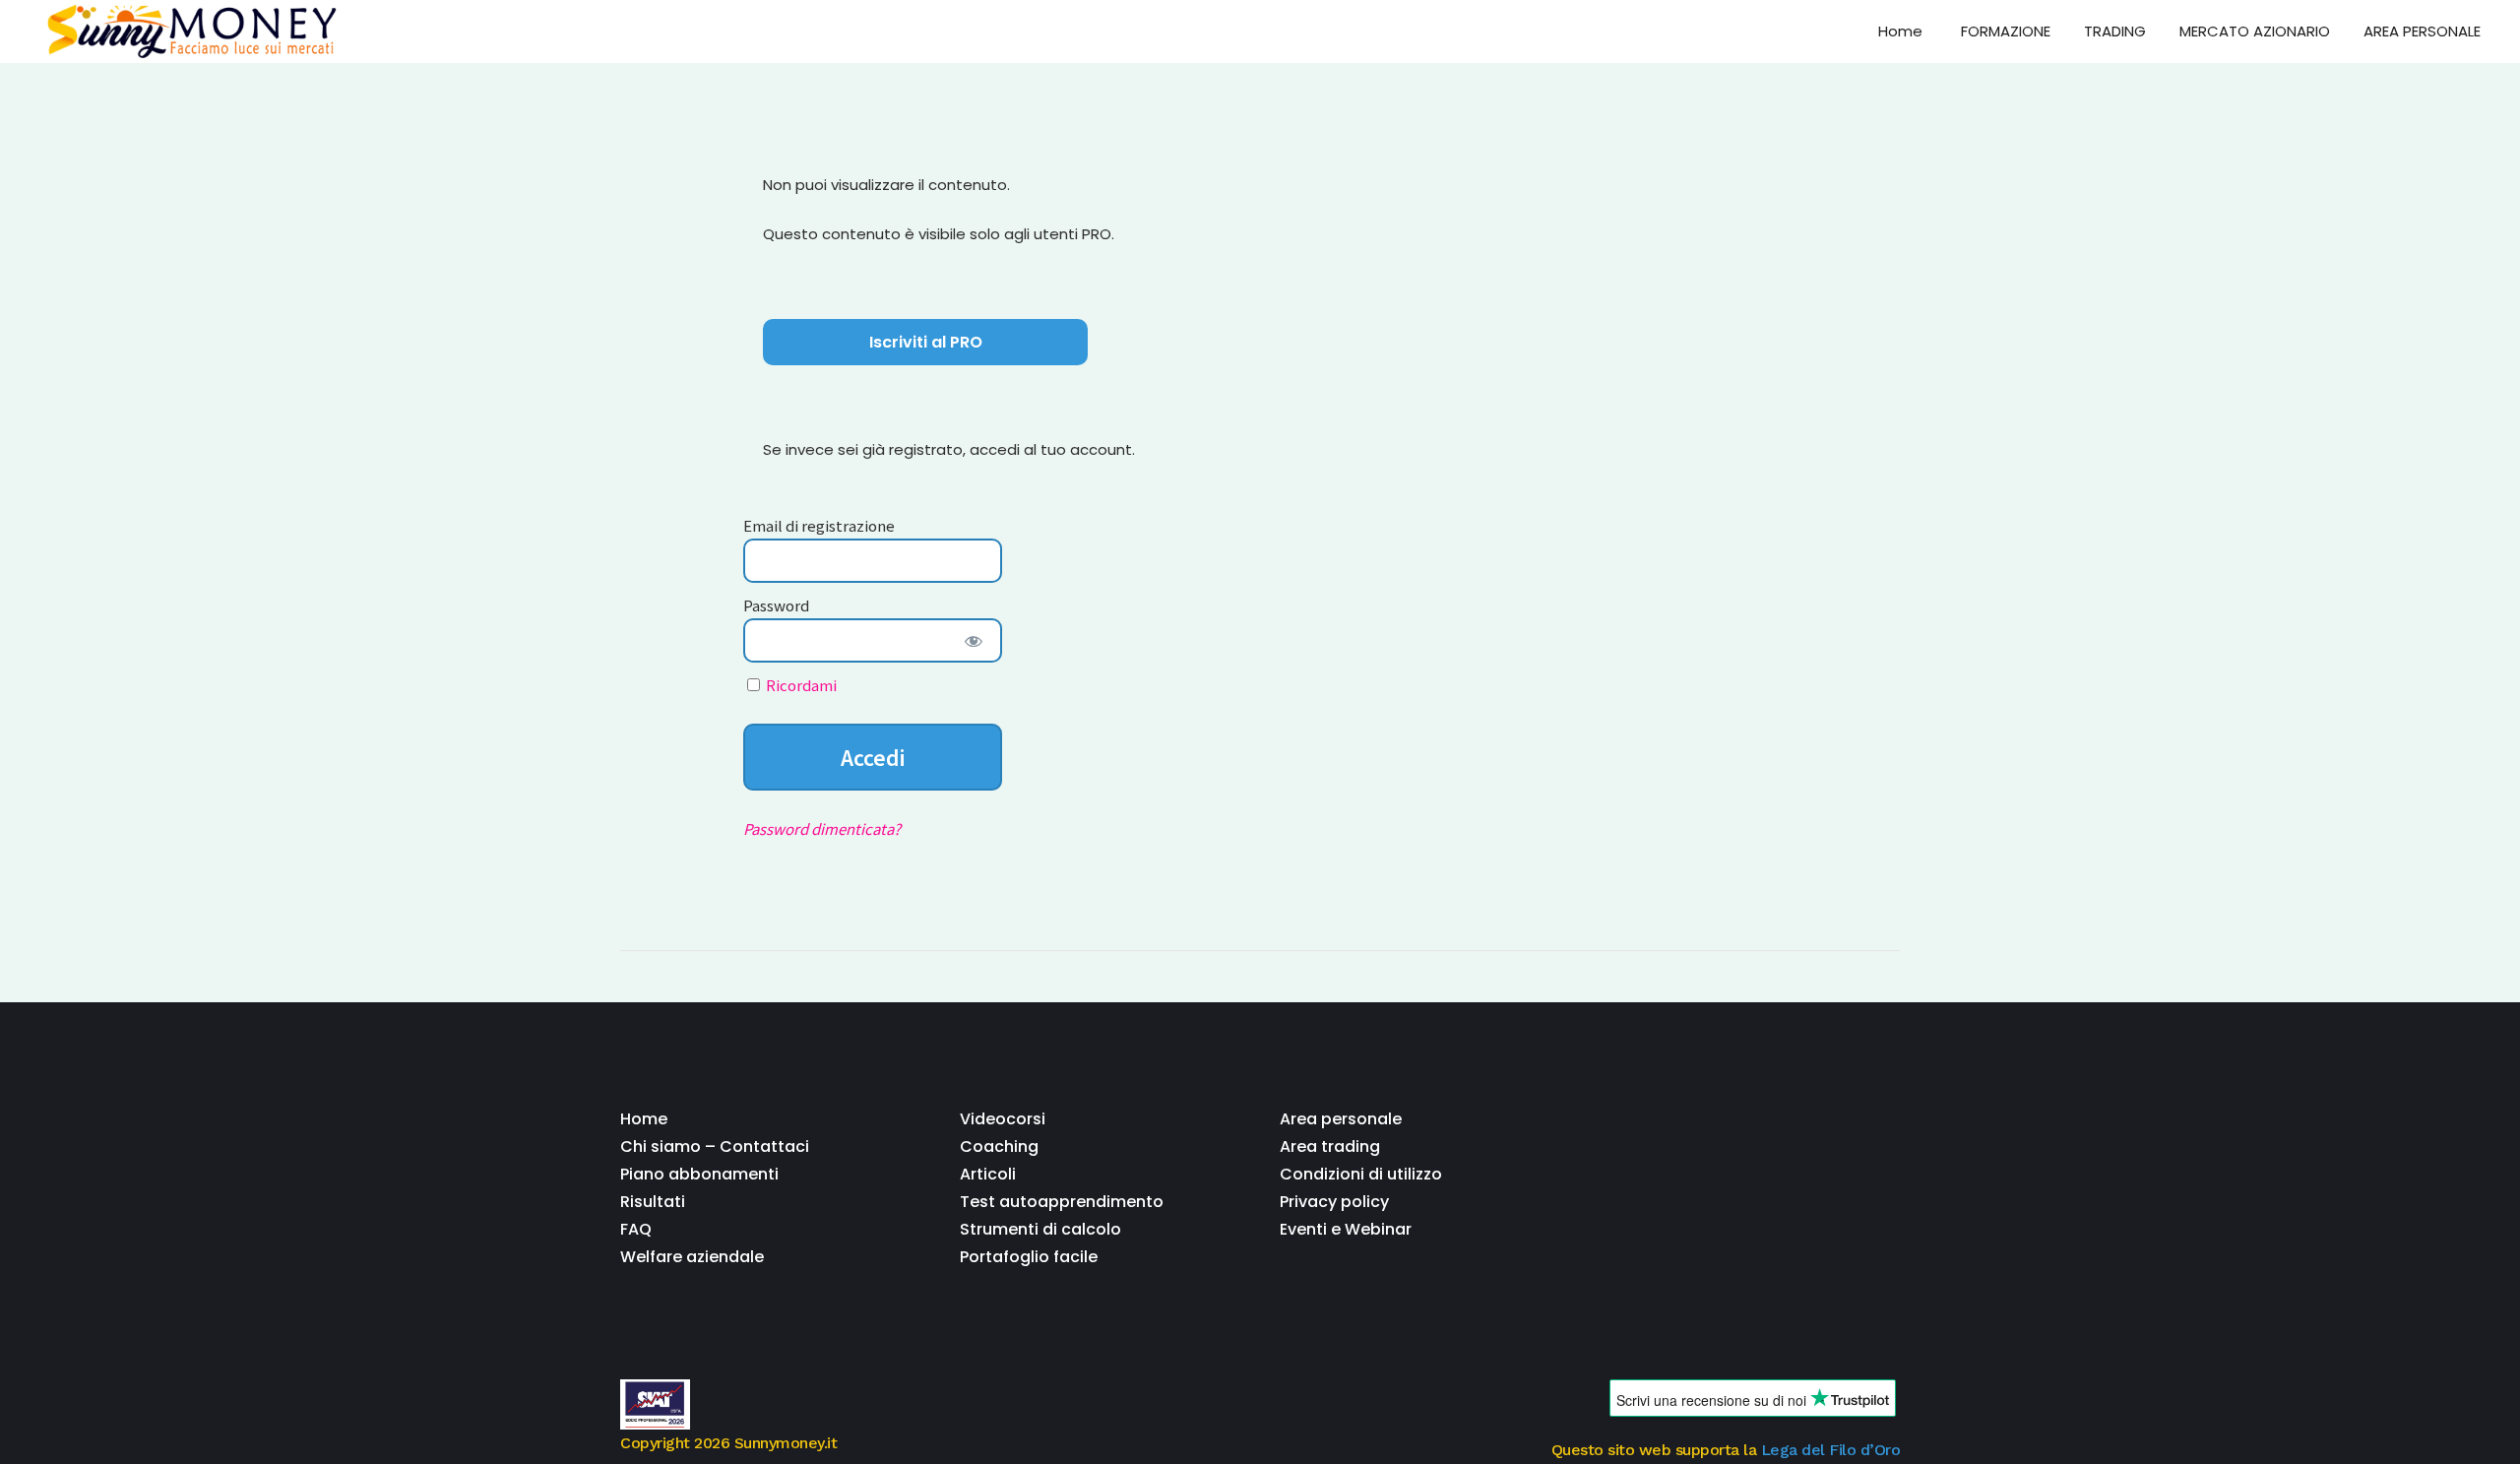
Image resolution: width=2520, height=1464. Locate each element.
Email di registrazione (819, 525)
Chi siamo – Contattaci (715, 1146)
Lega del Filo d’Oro (1831, 1450)
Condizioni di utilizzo (1361, 1174)
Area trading (1330, 1146)
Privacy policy (1334, 1202)
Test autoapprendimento (1062, 1202)
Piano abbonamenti (699, 1174)
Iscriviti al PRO (926, 342)
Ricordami (800, 685)
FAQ (636, 1229)
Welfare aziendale (692, 1257)
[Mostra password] (973, 640)
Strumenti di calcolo (1040, 1229)
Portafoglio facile (1029, 1257)
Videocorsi (1003, 1119)
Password (776, 605)
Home (644, 1119)
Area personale (1341, 1119)
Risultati (653, 1202)
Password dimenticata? (822, 828)
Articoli (988, 1174)
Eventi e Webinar (1346, 1229)
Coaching (999, 1146)
